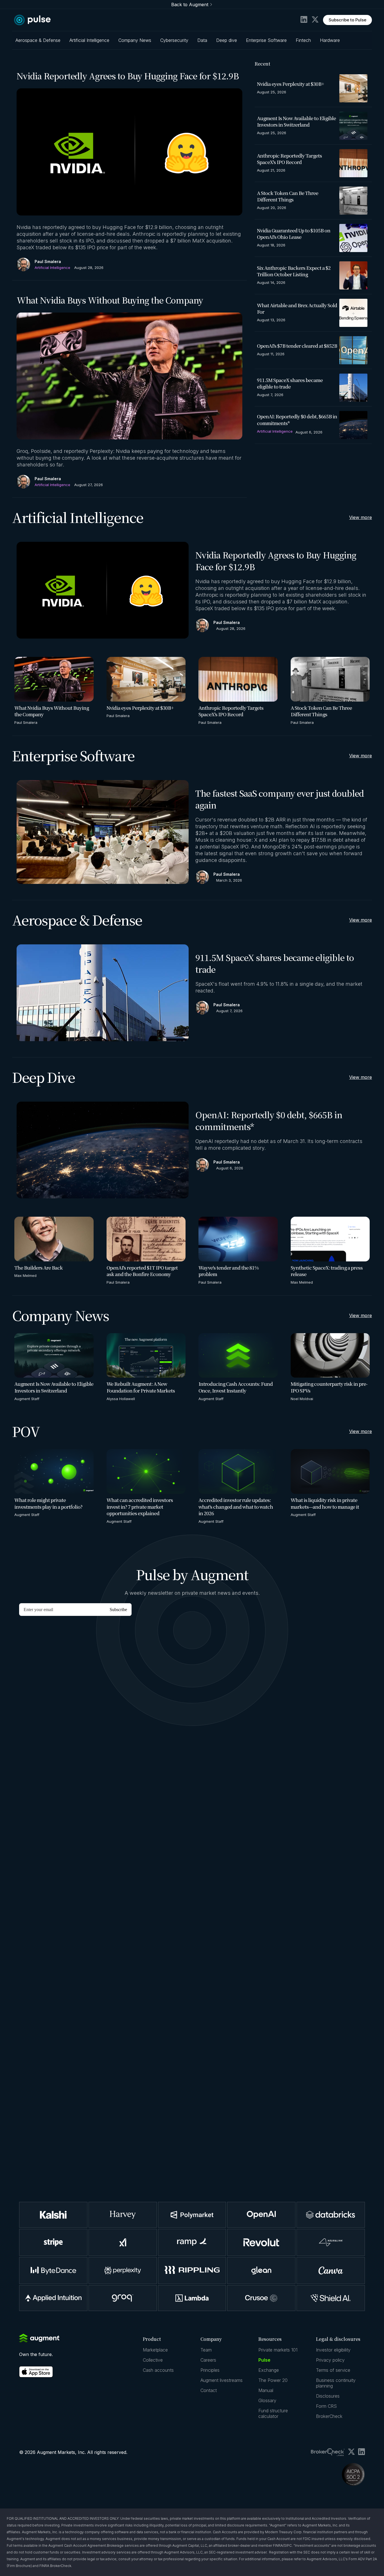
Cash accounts (158, 2370)
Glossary (267, 2400)
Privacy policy (330, 2360)
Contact (209, 2390)
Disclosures (328, 2396)
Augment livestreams (222, 2380)
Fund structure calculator (273, 2413)
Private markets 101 (278, 2350)
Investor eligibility (333, 2350)
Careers (208, 2360)
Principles (210, 2370)
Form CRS (326, 2406)
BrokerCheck (329, 2416)
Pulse (264, 2360)
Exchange (269, 2370)
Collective (153, 2360)
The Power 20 (273, 2380)
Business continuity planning (336, 2383)
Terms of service (333, 2370)
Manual (266, 2390)
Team (206, 2350)
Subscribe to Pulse (347, 20)
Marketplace (155, 2350)
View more (361, 517)
